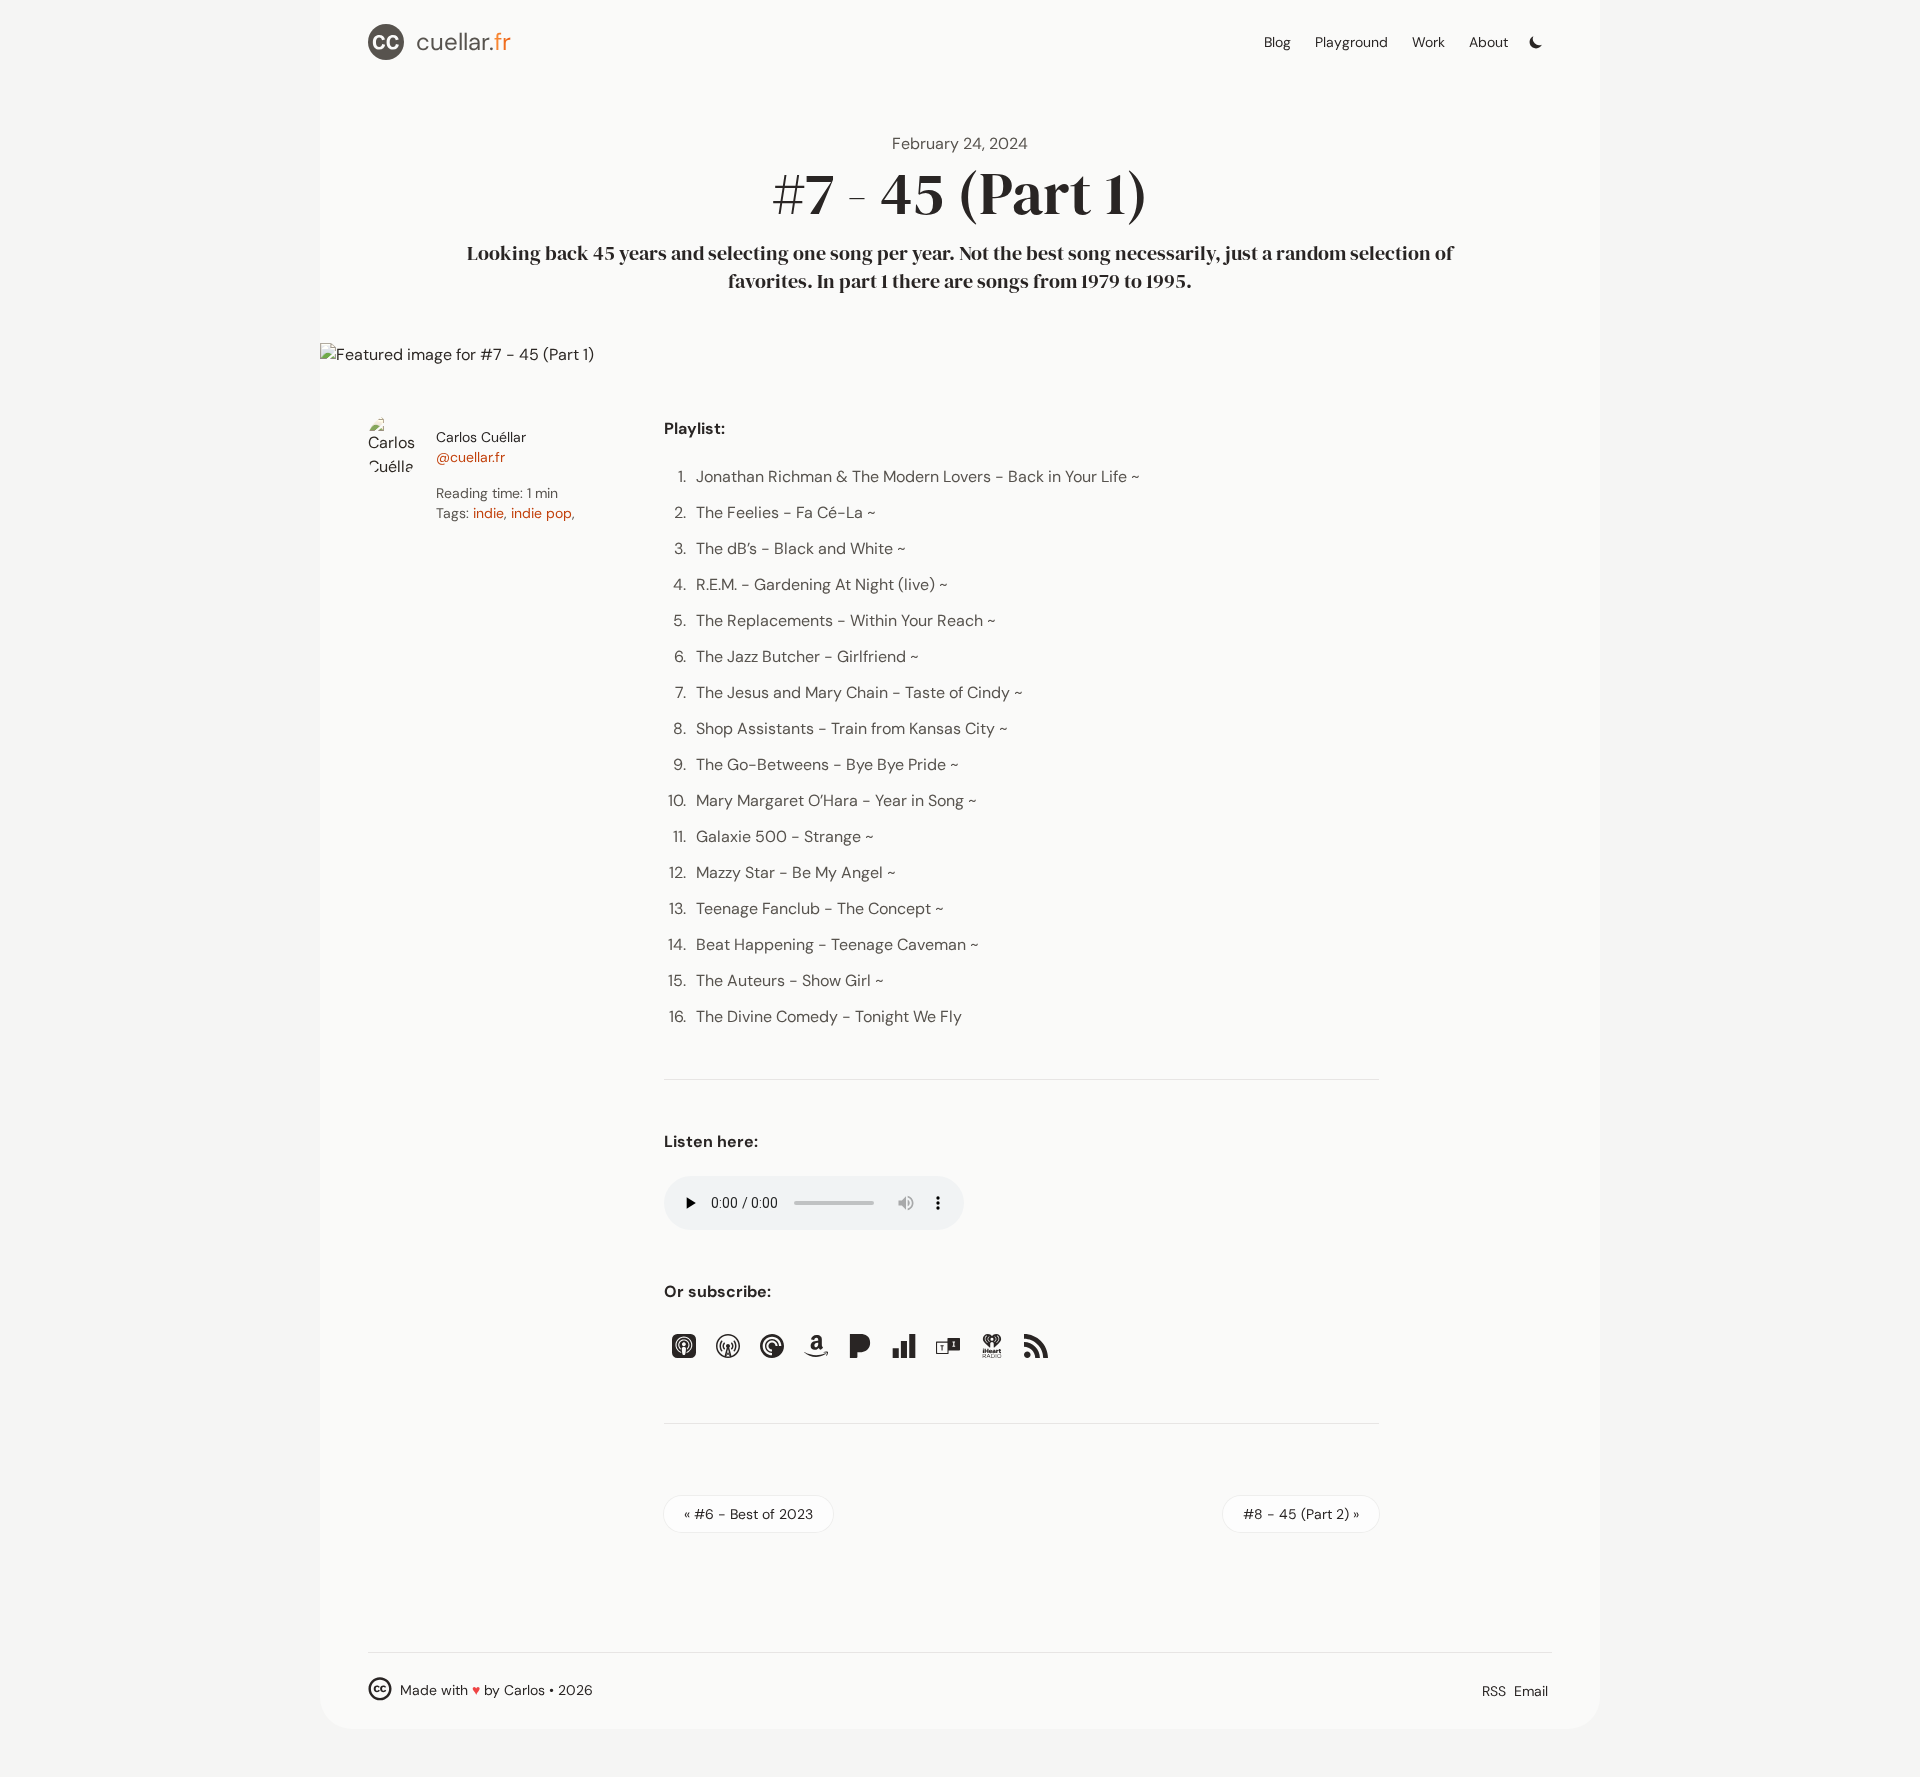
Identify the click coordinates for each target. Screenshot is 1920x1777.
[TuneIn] (948, 1346)
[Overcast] (728, 1346)
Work (1428, 42)
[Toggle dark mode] (1536, 37)
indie (488, 513)
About (1488, 42)
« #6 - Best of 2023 (748, 1514)
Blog (1277, 42)
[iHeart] (992, 1346)
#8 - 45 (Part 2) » (1301, 1514)
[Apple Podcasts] (684, 1346)
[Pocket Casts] (772, 1346)
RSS (1494, 1691)
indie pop (541, 513)
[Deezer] (904, 1346)
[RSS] (1036, 1346)
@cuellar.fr (470, 457)
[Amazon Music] (816, 1346)
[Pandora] (860, 1346)
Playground (1351, 42)
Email (1531, 1691)
